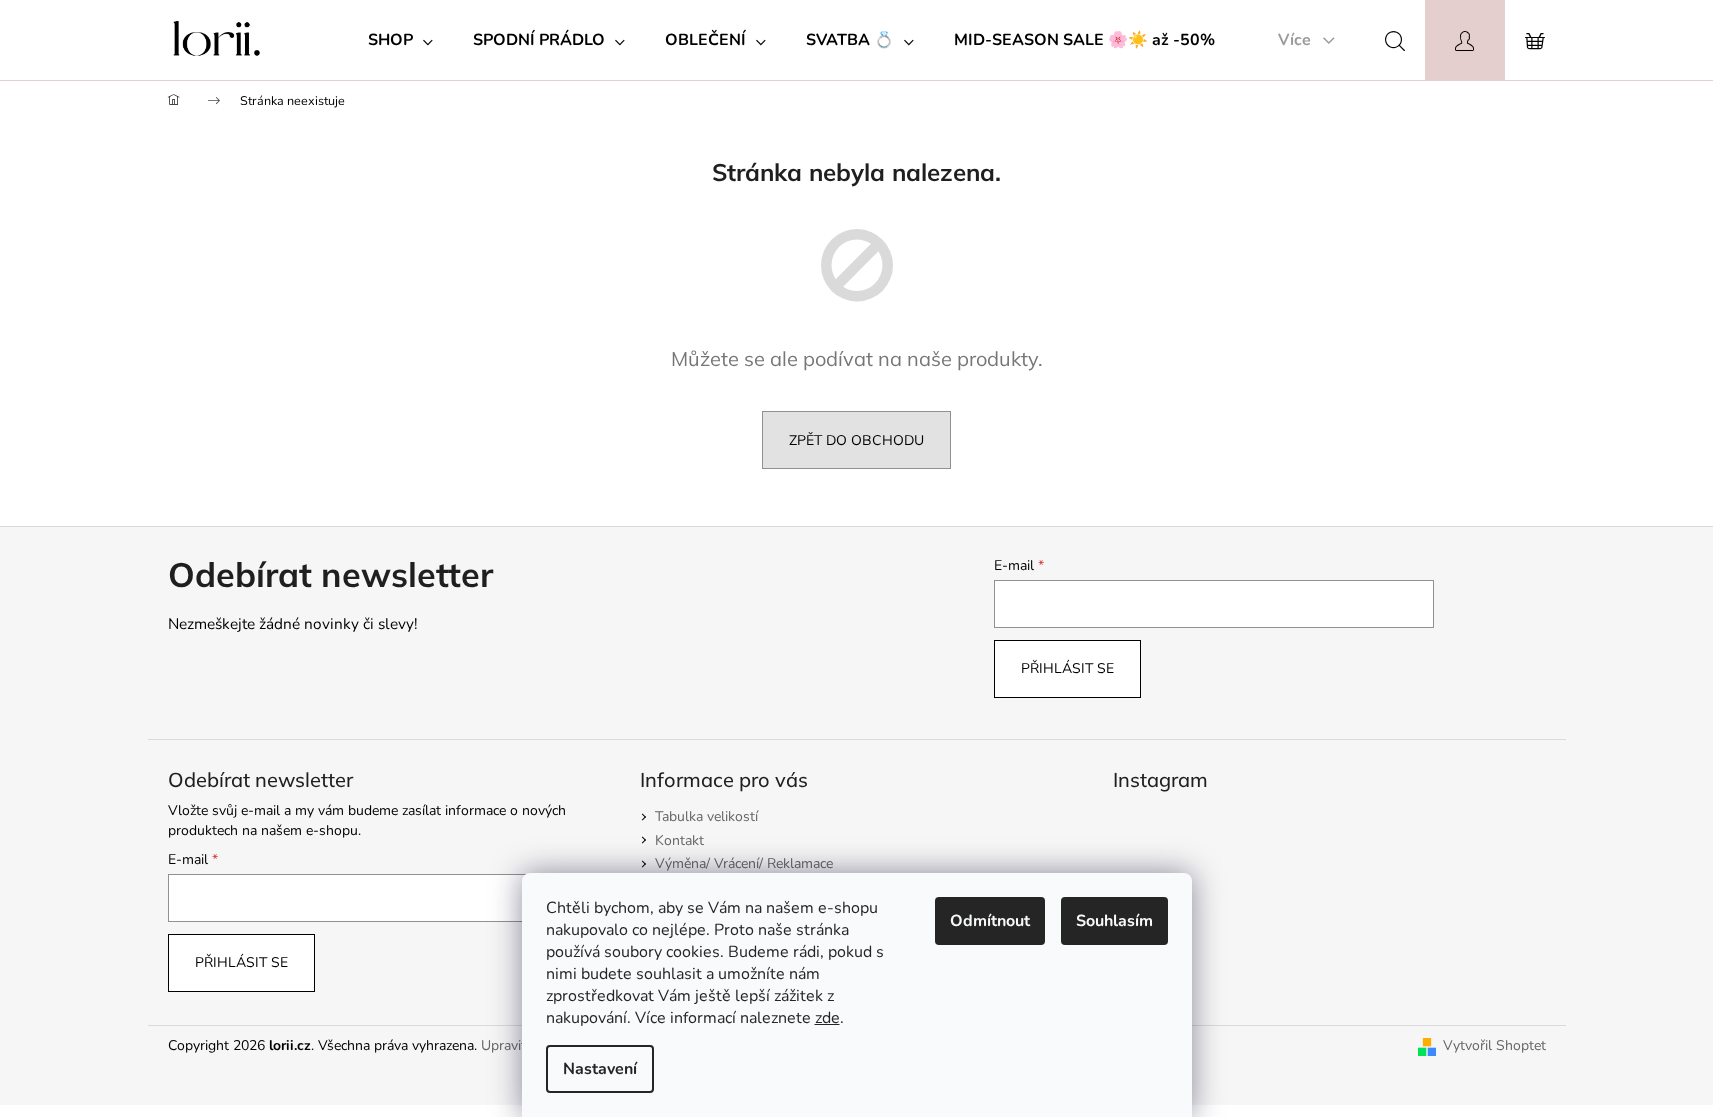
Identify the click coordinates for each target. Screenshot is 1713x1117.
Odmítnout (990, 921)
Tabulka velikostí (706, 816)
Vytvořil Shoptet (1494, 1045)
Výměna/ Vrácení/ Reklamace (744, 863)
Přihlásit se (1067, 668)
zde (827, 1018)
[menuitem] (400, 40)
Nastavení (600, 1069)
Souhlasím (1114, 921)
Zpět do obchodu (856, 440)
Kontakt (679, 840)
